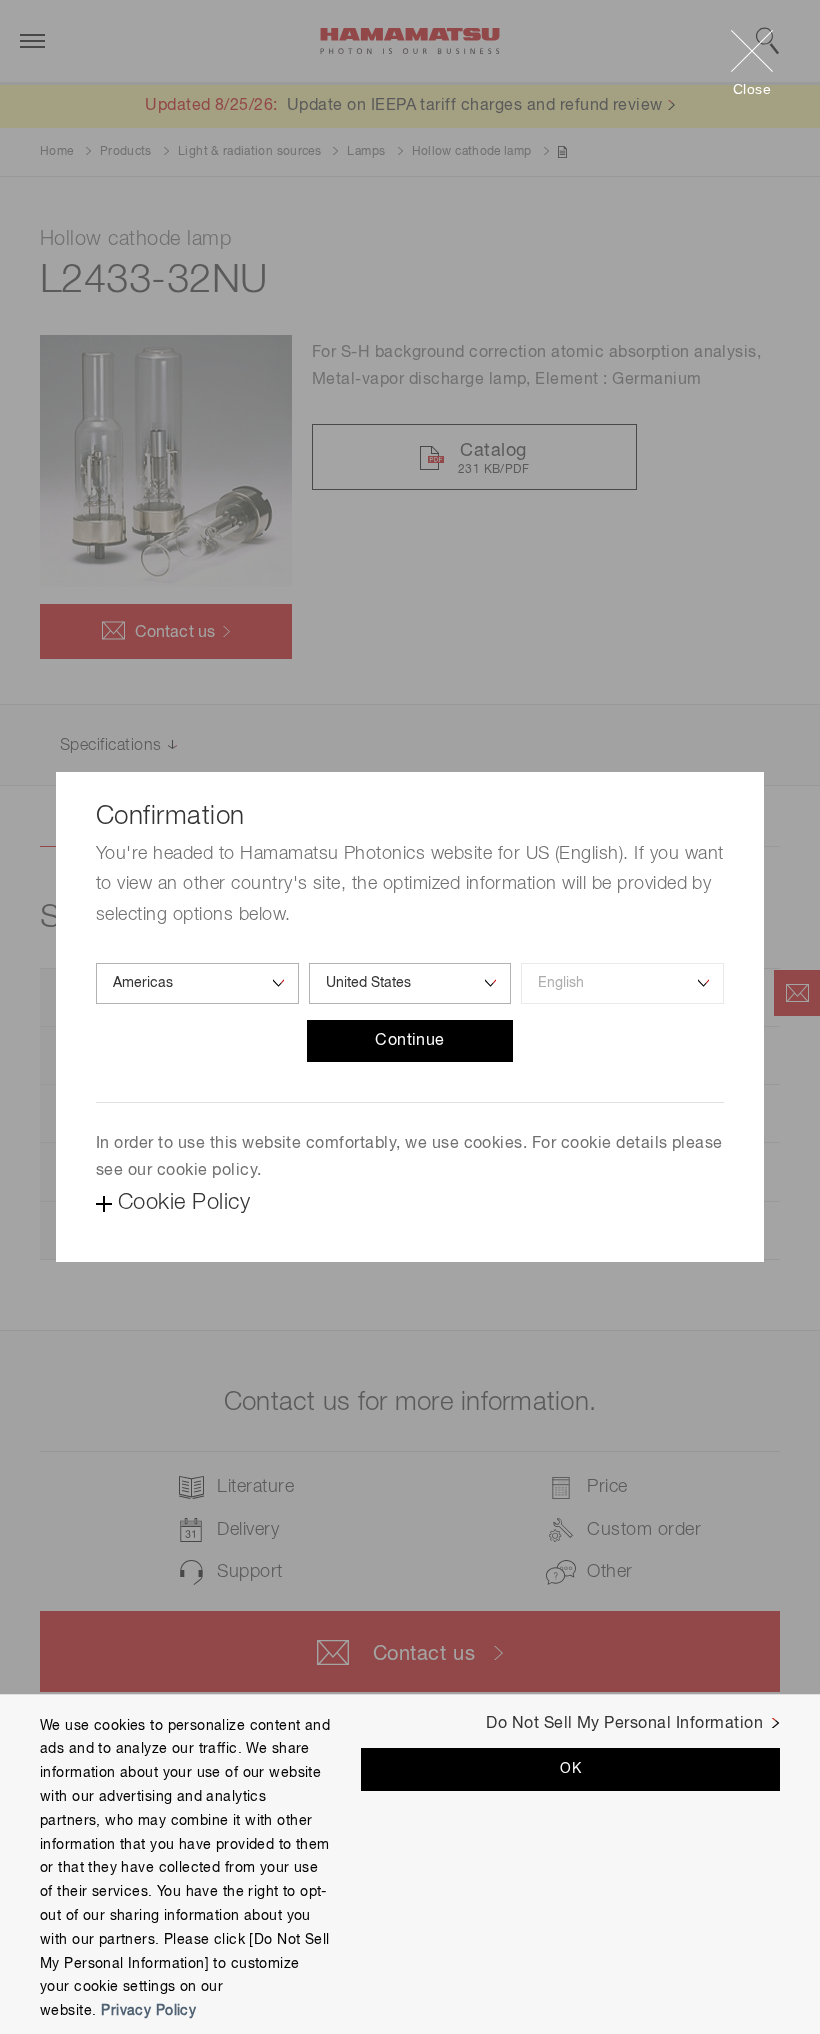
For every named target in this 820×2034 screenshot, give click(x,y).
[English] (622, 983)
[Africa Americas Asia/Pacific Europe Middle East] (197, 983)
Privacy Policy (148, 2011)
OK (570, 1769)
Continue (410, 1041)
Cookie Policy (184, 1203)
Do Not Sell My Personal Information (624, 1724)
